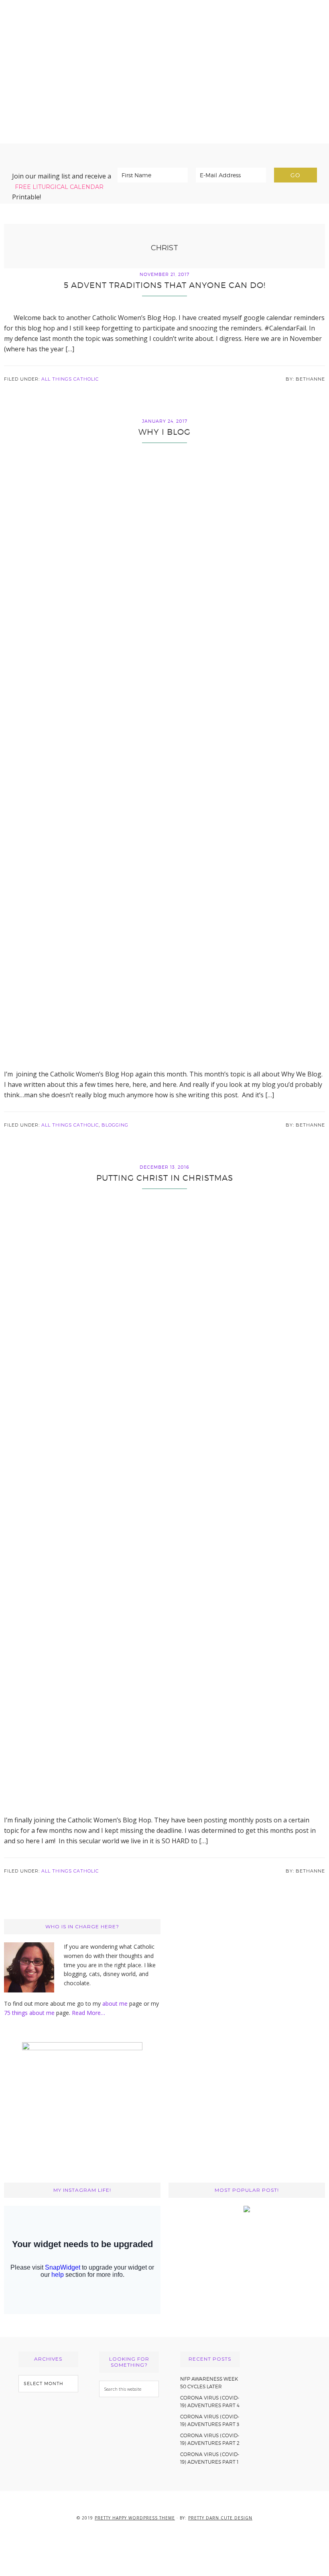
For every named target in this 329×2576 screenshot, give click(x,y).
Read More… (88, 2013)
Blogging (115, 1125)
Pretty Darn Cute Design (220, 2518)
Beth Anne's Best (164, 91)
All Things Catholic (70, 379)
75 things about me (30, 2013)
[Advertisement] (164, 18)
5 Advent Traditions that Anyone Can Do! (165, 285)
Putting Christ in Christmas (165, 1178)
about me (115, 2003)
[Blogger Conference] (247, 2210)
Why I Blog (164, 432)
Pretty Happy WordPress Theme (135, 2518)
